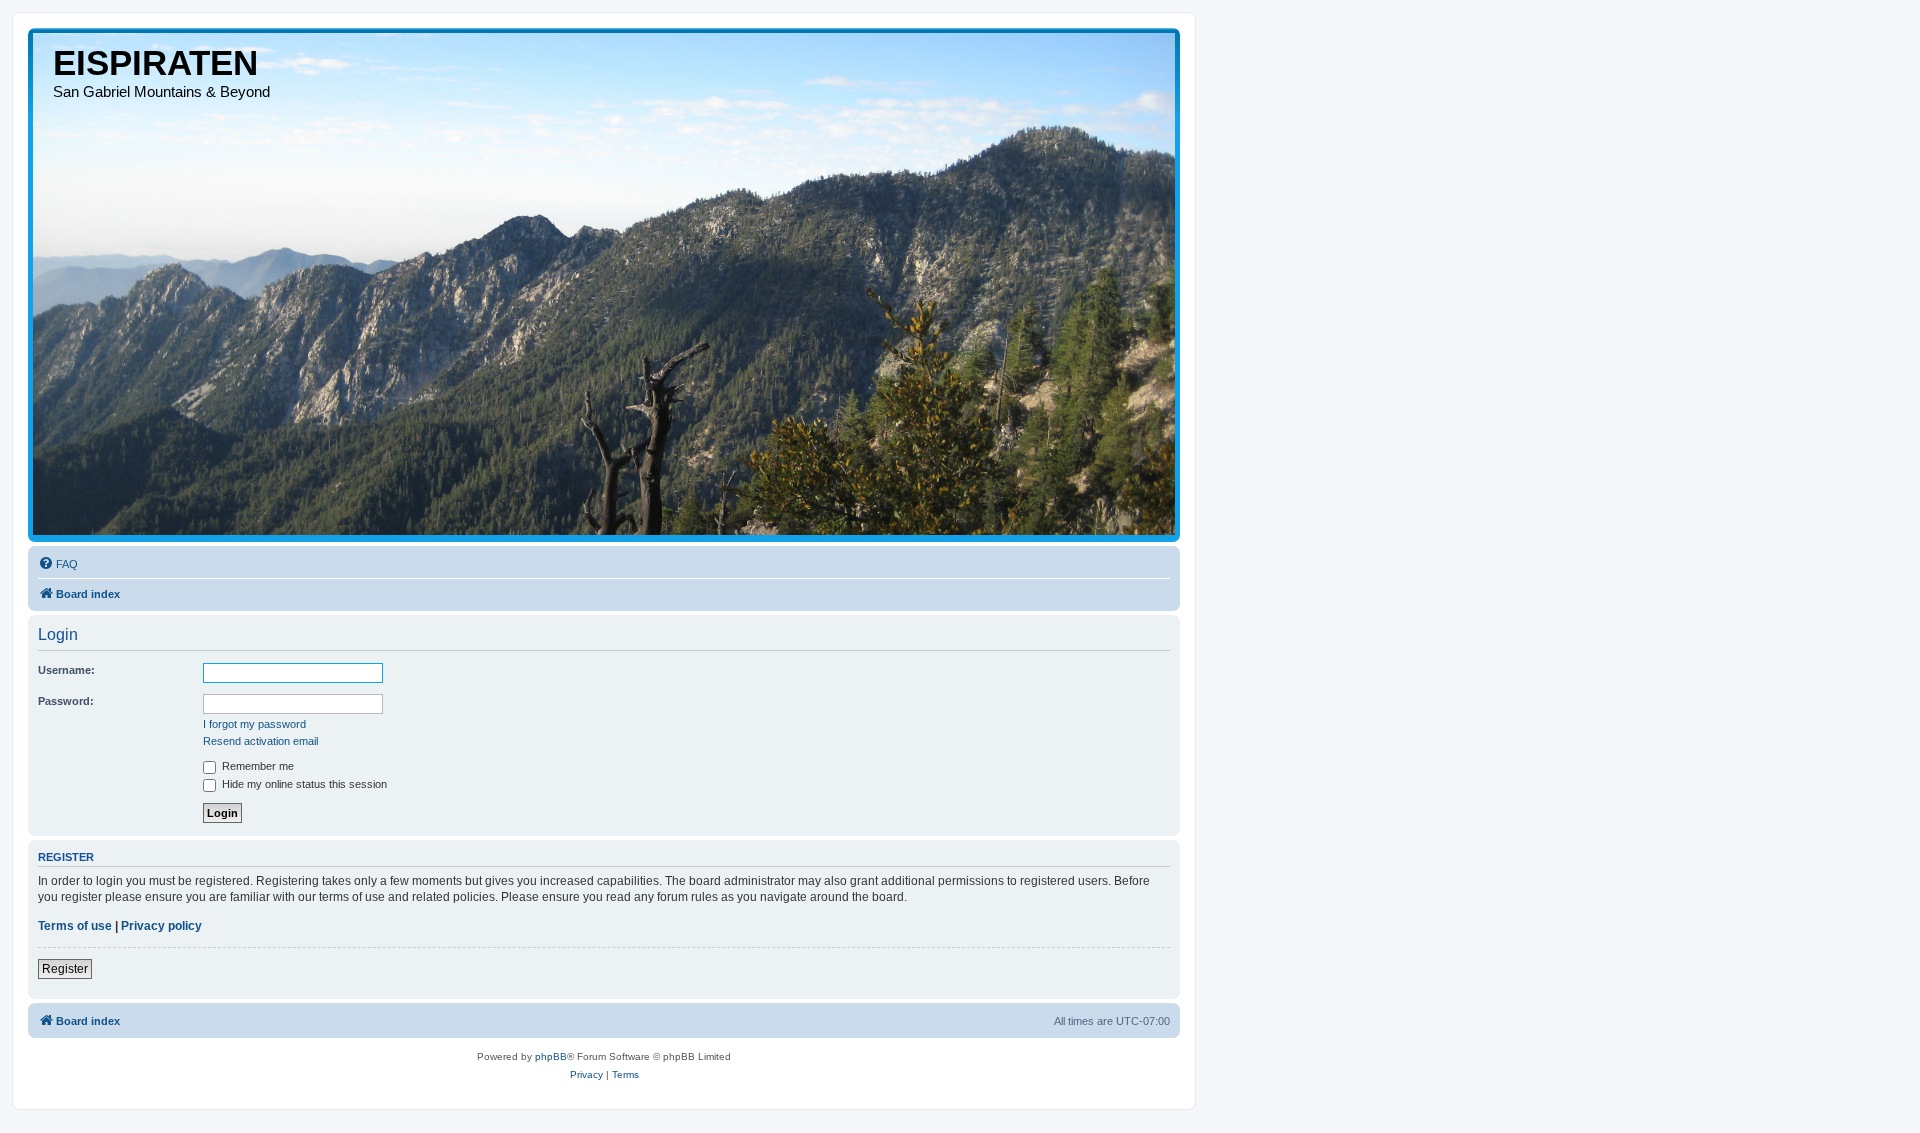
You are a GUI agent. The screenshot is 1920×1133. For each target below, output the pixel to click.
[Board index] (604, 284)
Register (65, 969)
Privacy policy (161, 926)
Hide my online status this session (303, 784)
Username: (66, 670)
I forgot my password (254, 724)
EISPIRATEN (155, 62)
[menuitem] (58, 564)
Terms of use (75, 926)
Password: (66, 701)
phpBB (551, 1056)
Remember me (256, 766)
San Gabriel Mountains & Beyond (161, 91)
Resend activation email (260, 741)
